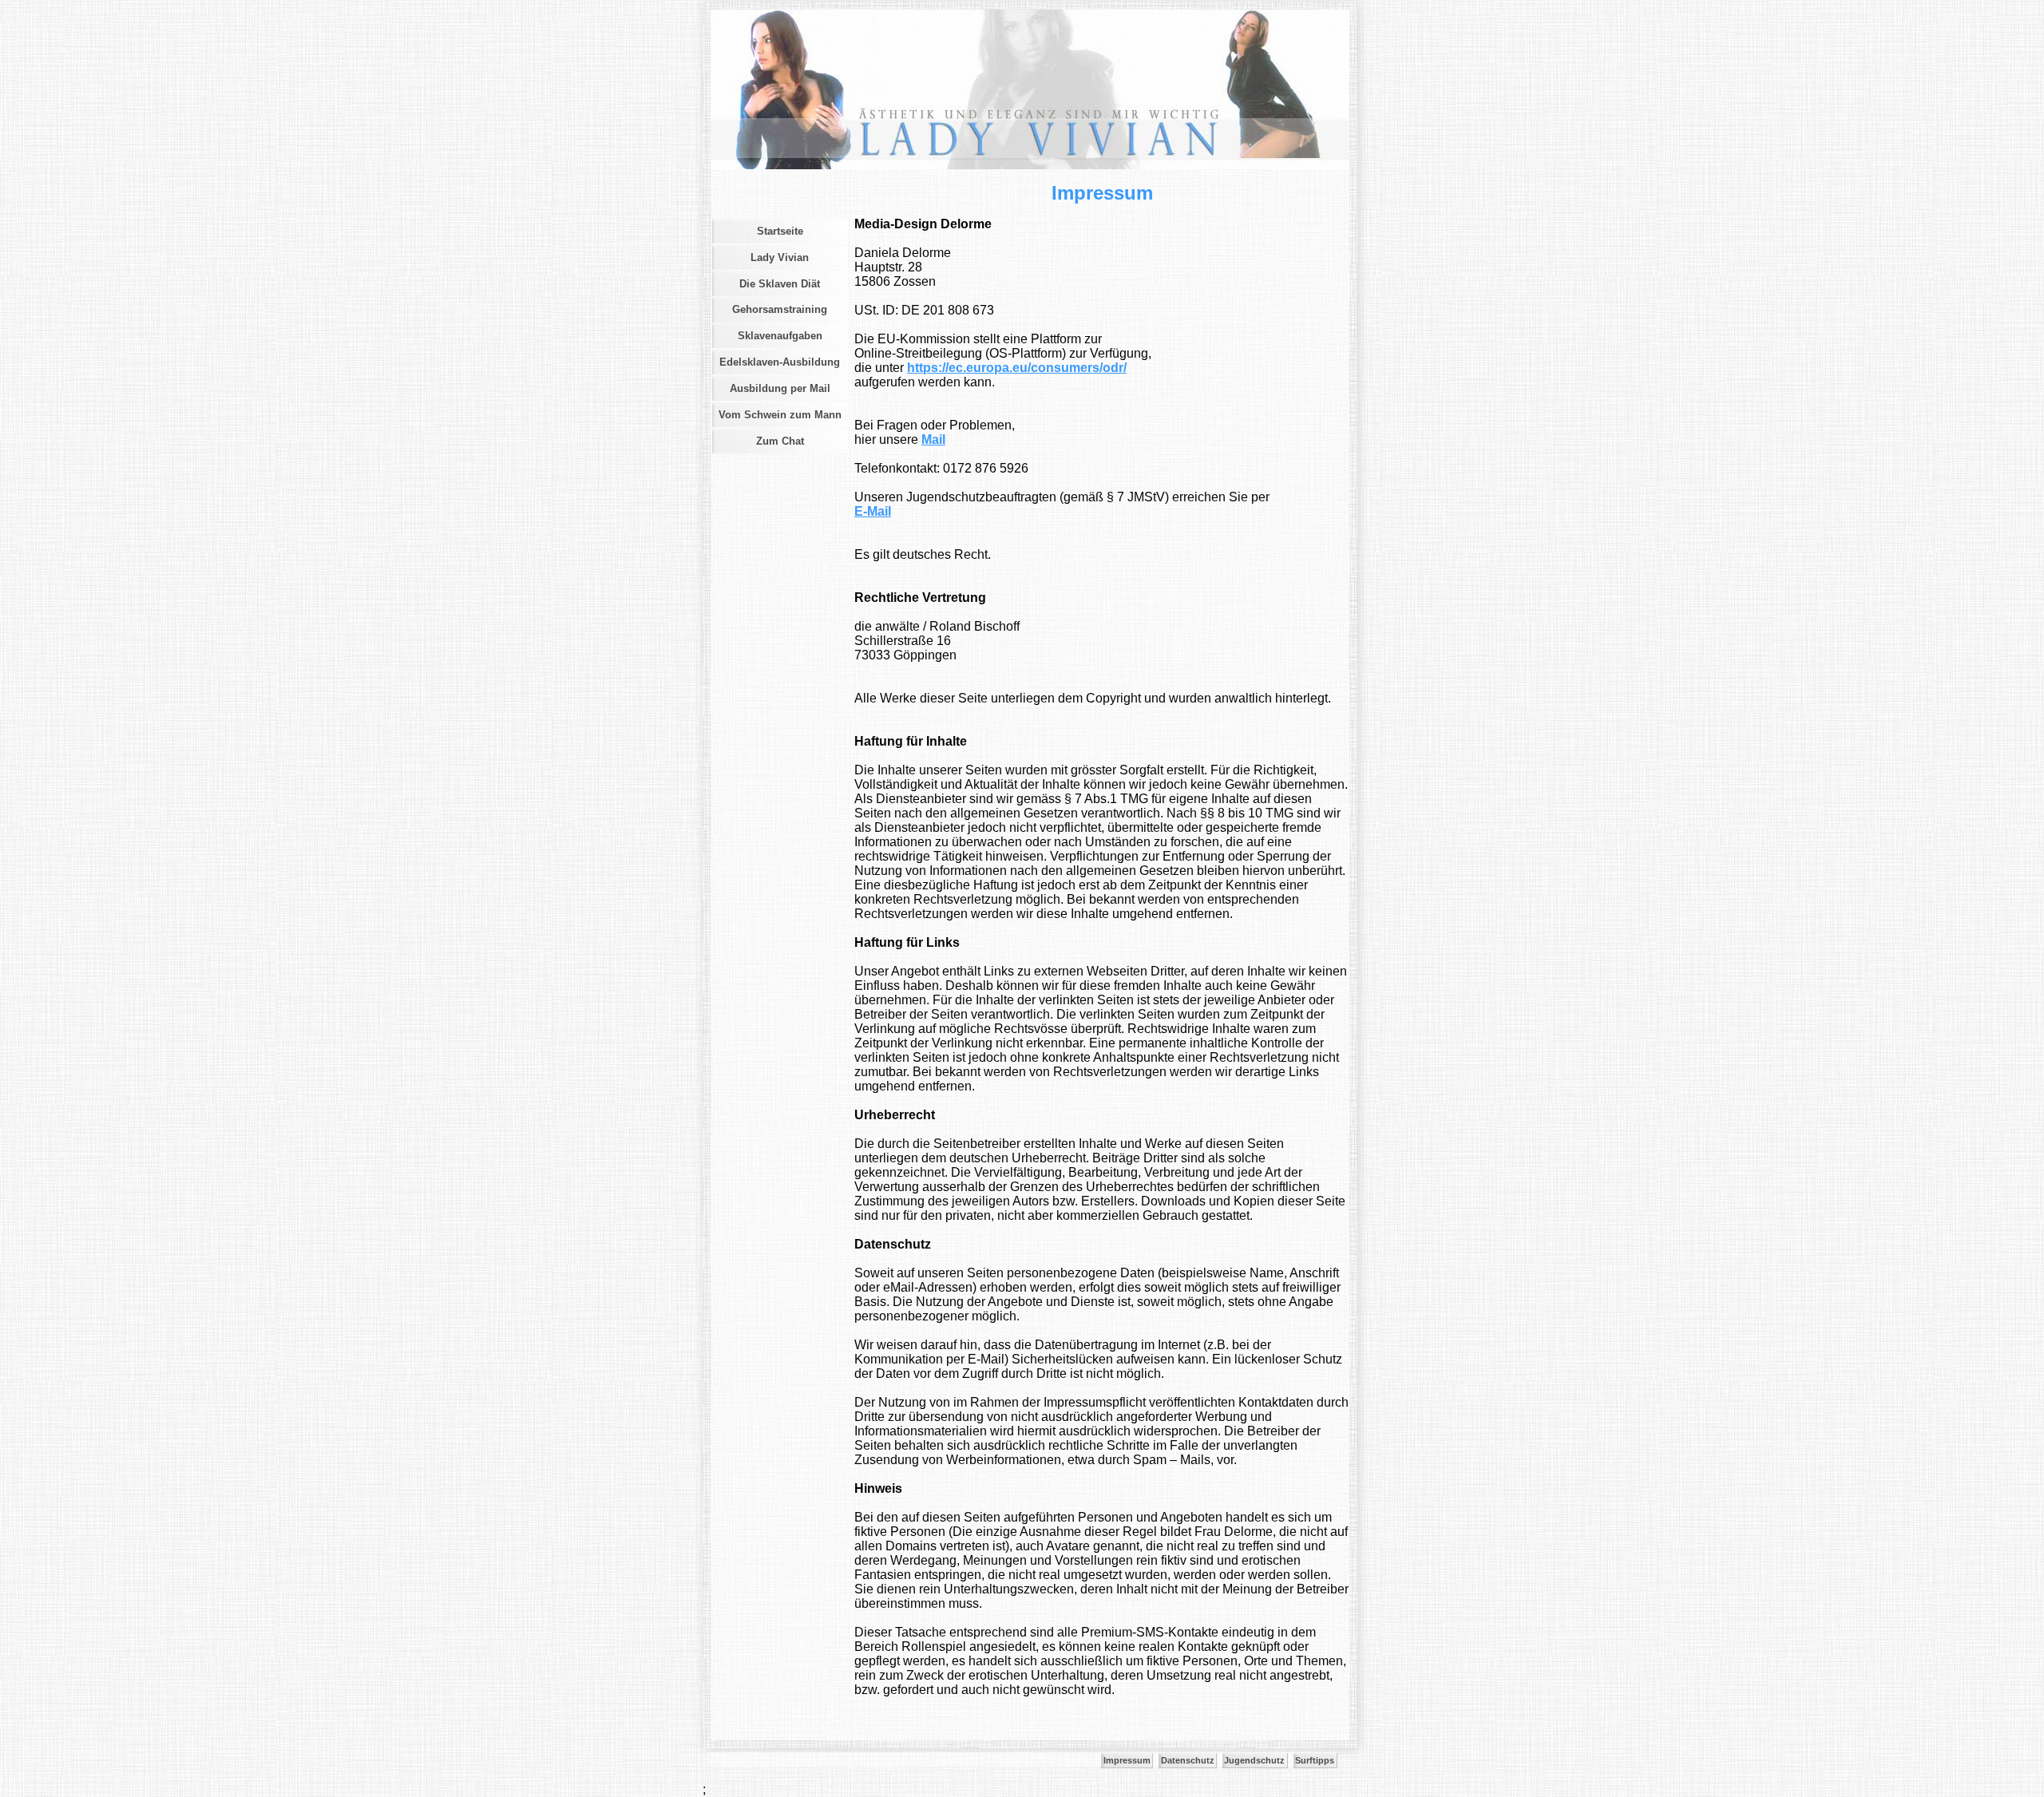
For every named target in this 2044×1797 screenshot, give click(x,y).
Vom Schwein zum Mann (780, 415)
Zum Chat (780, 441)
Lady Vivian (780, 257)
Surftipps (1315, 1760)
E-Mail (873, 511)
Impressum (1127, 1760)
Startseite (780, 231)
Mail (933, 439)
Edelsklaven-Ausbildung (780, 362)
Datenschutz (1188, 1760)
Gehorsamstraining (780, 309)
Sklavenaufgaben (780, 336)
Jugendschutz (1254, 1760)
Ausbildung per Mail (780, 388)
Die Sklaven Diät (780, 284)
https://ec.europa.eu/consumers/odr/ (1017, 368)
